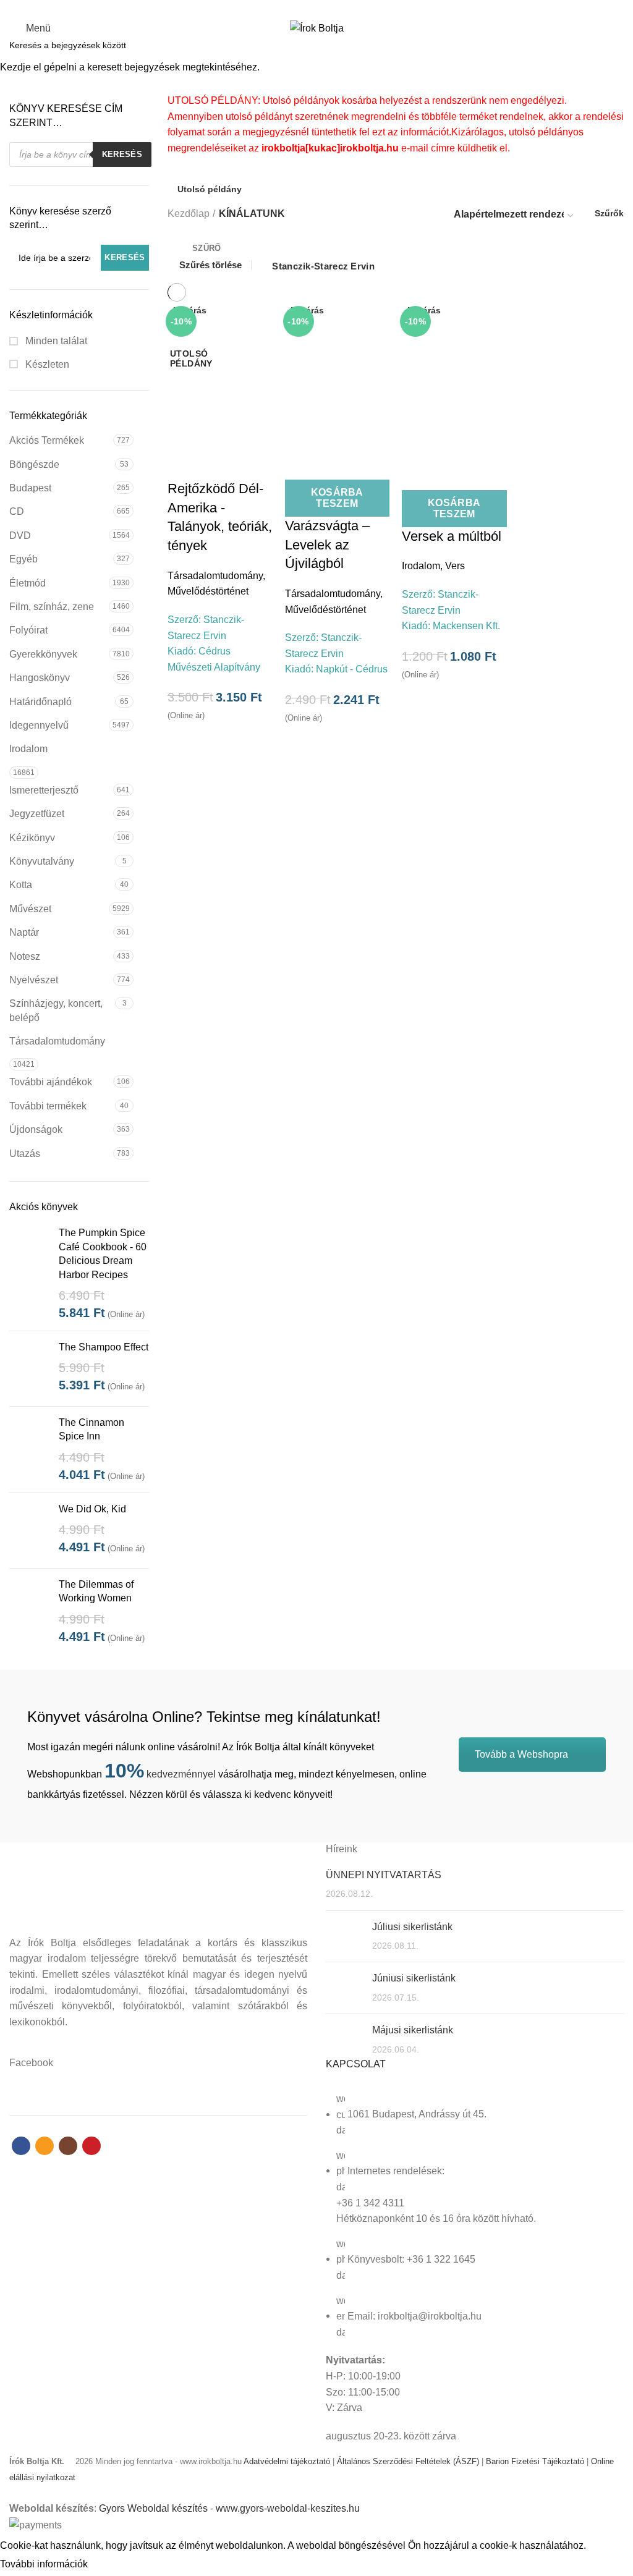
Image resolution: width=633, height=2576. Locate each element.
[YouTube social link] (338, 8)
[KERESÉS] (616, 45)
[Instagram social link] (324, 8)
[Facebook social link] (295, 8)
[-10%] (220, 374)
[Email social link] (309, 8)
